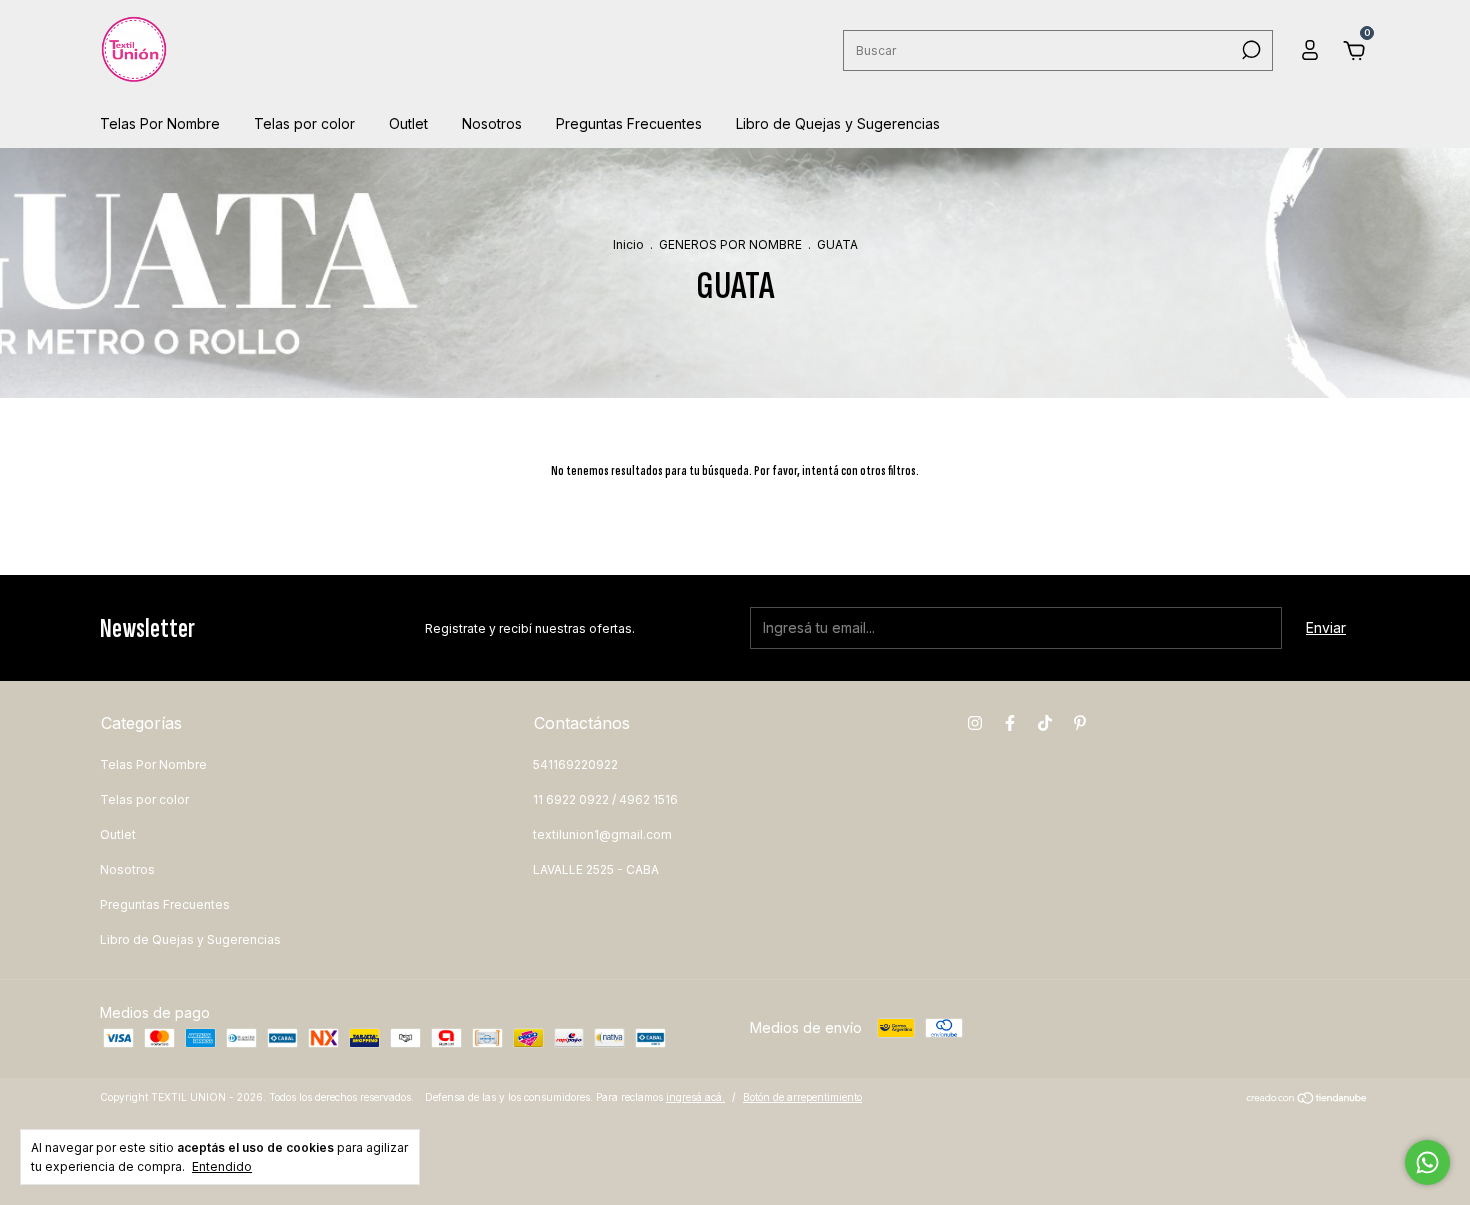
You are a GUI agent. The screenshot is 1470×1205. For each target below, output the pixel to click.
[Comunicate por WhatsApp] (1427, 1162)
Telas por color (304, 123)
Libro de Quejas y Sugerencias (838, 123)
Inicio (628, 244)
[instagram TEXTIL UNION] (975, 723)
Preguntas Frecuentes (629, 123)
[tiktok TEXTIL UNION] (1045, 723)
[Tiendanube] (1307, 1099)
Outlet (408, 123)
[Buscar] (1249, 50)
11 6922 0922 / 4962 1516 (605, 799)
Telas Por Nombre (160, 123)
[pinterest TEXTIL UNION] (1080, 723)
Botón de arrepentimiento (802, 1097)
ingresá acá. (695, 1097)
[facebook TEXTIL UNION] (1010, 723)
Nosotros (492, 123)
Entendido (222, 1166)
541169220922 (575, 764)
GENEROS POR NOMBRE (730, 244)
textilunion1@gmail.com (602, 834)
